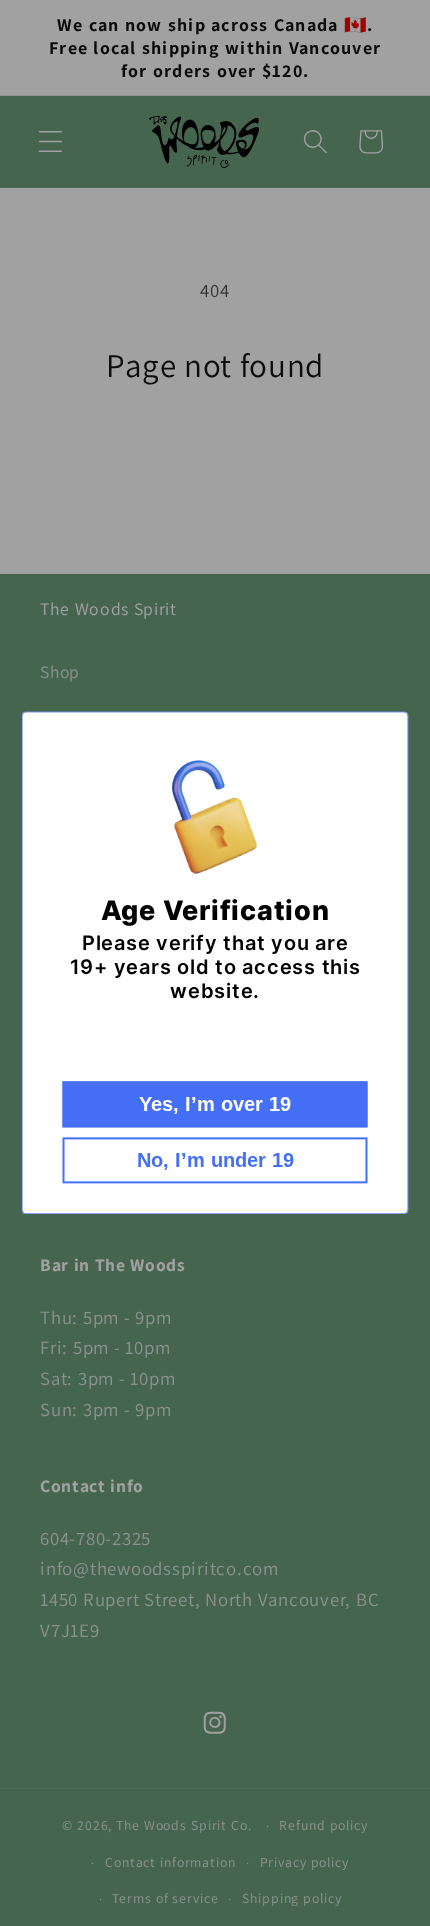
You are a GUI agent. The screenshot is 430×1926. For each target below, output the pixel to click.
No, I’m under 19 (215, 1161)
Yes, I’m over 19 (215, 1105)
